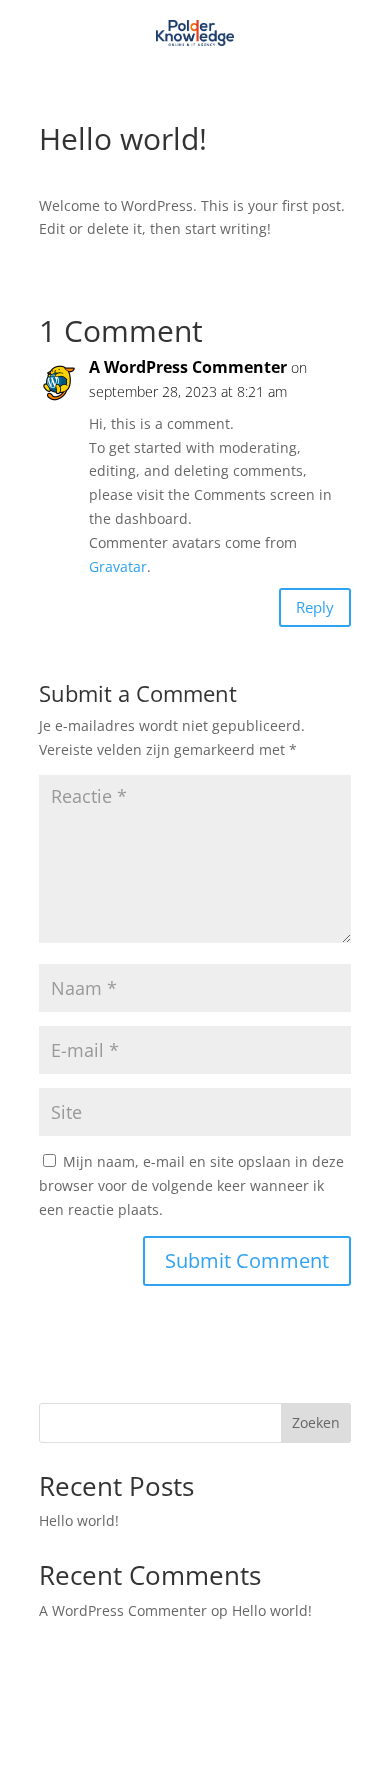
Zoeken (316, 1422)
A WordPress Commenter (188, 367)
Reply (315, 607)
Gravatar (118, 566)
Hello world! (79, 1520)
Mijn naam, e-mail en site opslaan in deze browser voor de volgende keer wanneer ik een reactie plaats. (191, 1185)
